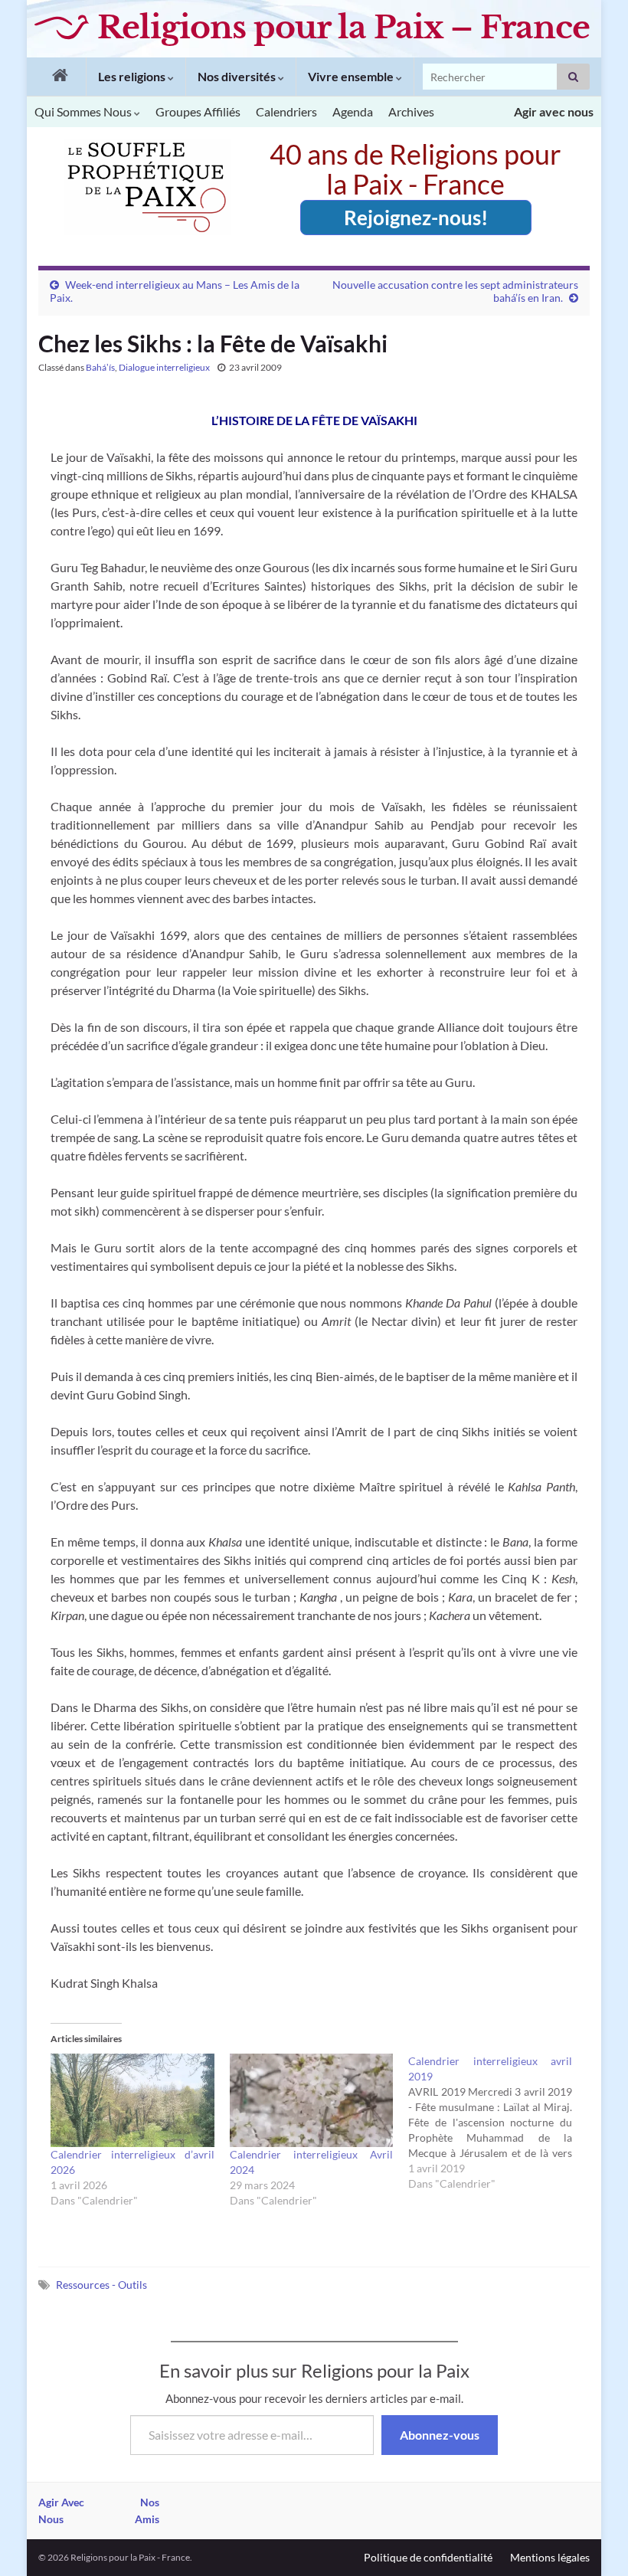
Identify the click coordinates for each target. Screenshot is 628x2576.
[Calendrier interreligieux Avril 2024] (312, 2100)
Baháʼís (100, 367)
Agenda (353, 111)
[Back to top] (594, 2542)
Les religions (133, 76)
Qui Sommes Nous (84, 111)
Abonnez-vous (440, 2435)
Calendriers (286, 111)
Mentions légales (550, 2557)
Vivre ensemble (352, 76)
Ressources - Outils (101, 2285)
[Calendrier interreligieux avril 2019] (498, 2123)
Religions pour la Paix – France (343, 27)
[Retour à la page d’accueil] (56, 77)
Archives (411, 111)
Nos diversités (238, 76)
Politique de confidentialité (428, 2557)
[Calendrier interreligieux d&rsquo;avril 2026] (132, 2100)
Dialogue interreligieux (164, 367)
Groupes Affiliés (198, 111)
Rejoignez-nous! (416, 218)
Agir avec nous (554, 111)
